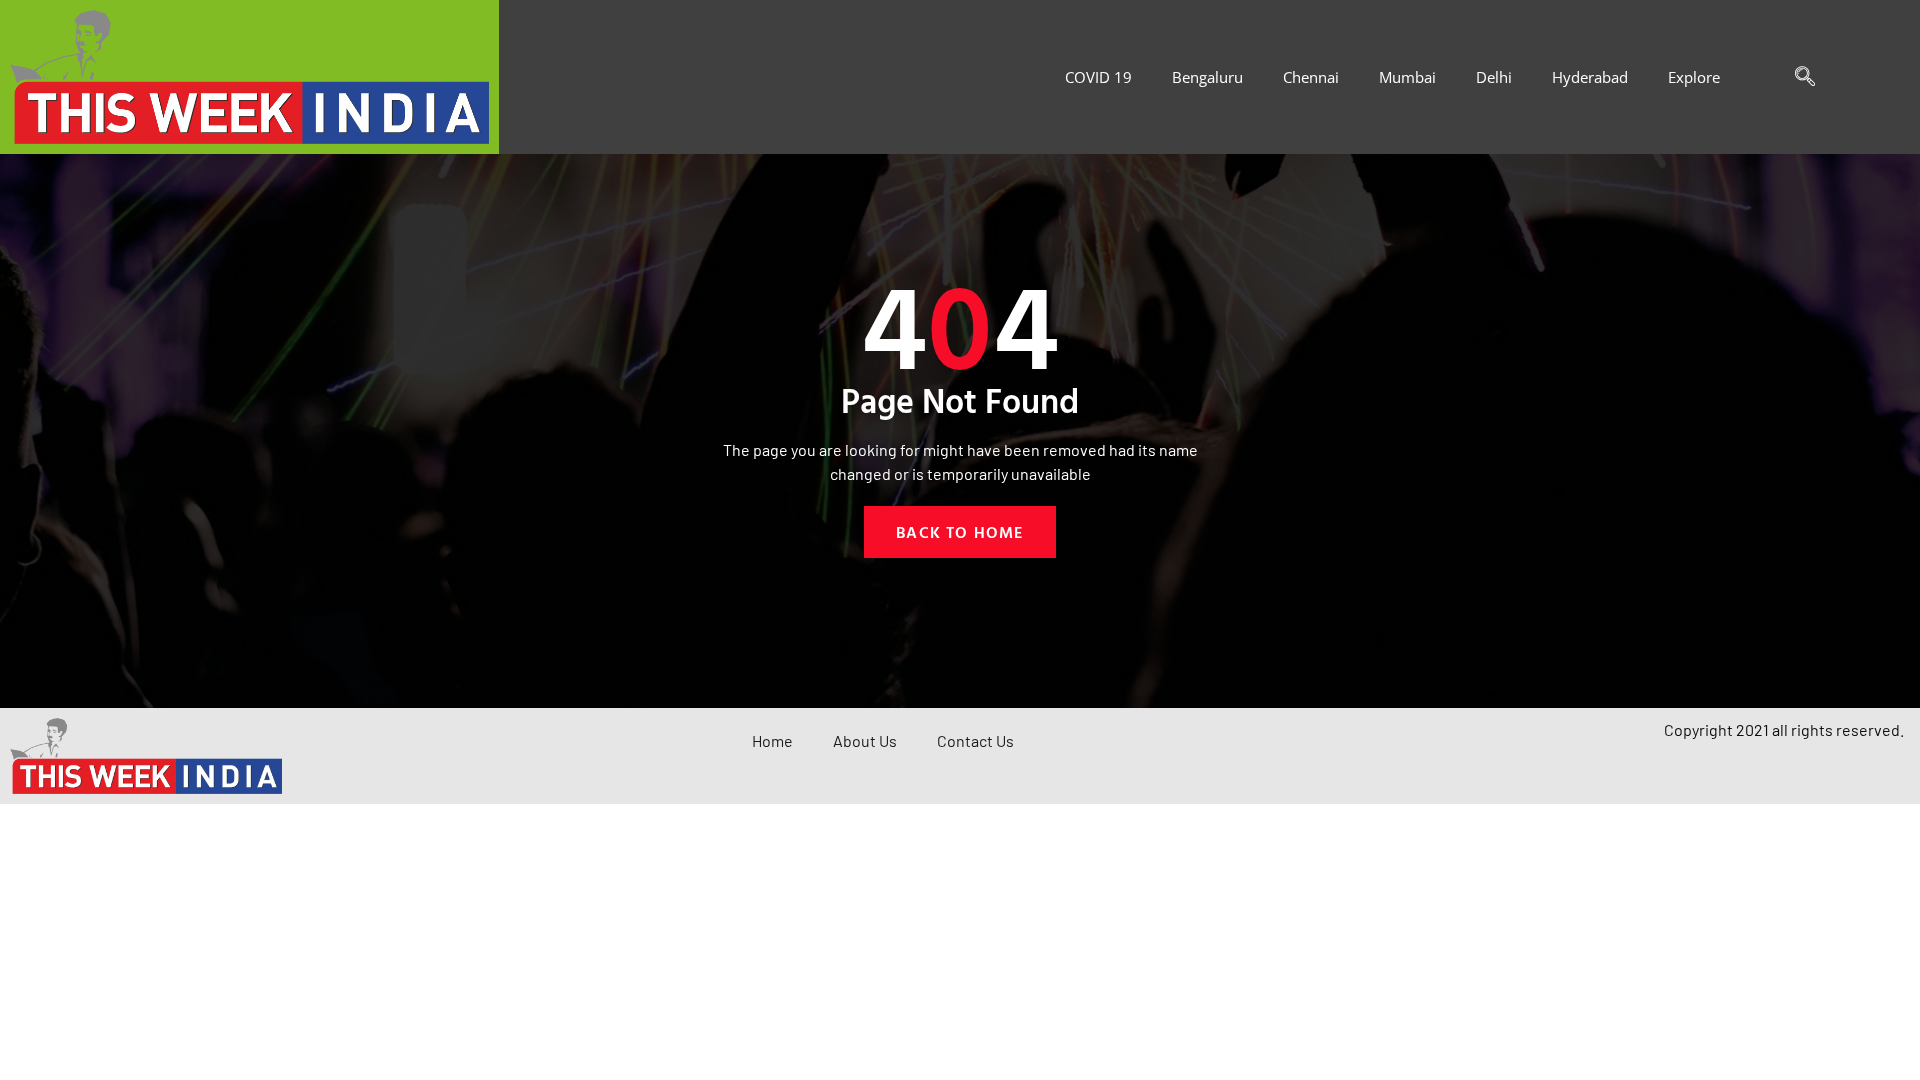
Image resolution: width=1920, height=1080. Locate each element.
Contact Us (975, 740)
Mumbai (1407, 77)
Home (772, 740)
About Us (865, 740)
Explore (1694, 77)
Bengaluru (1207, 77)
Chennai (1311, 77)
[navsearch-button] (1795, 77)
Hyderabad (1590, 77)
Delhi (1494, 77)
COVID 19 (1098, 77)
